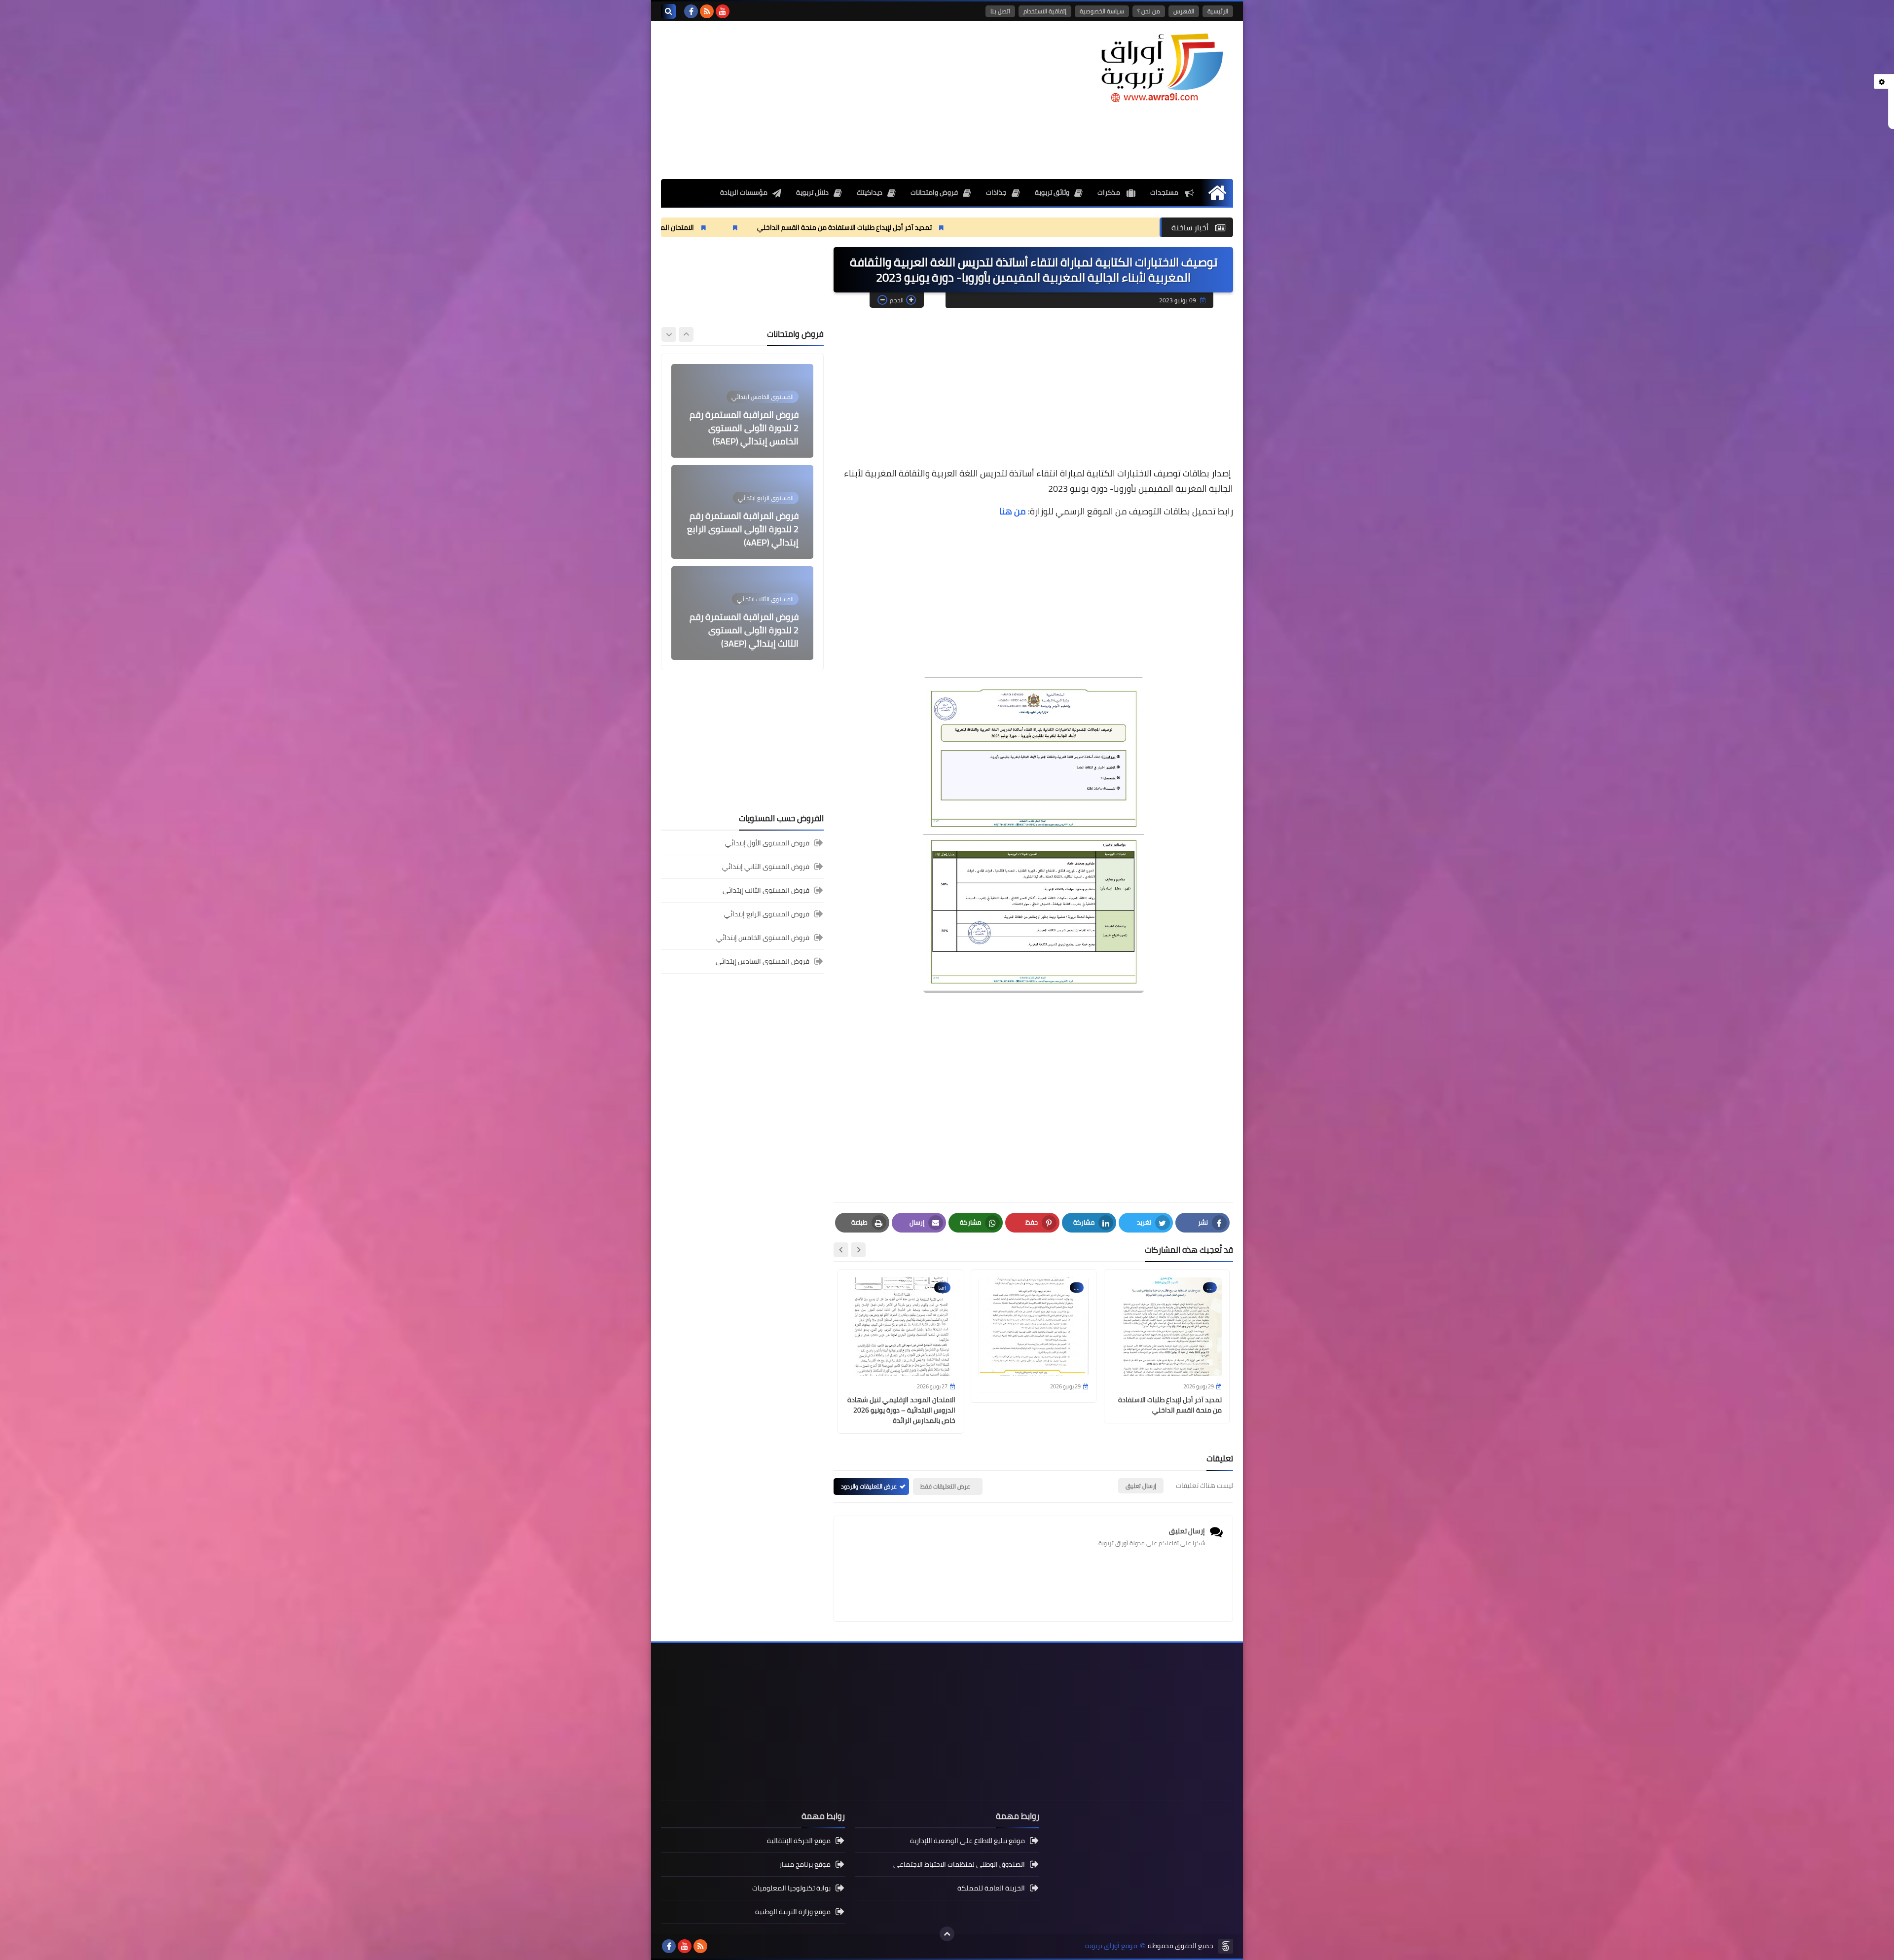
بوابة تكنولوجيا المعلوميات (791, 1888)
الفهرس (1184, 11)
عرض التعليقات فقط (945, 1486)
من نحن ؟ (1149, 11)
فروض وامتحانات (934, 192)
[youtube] (723, 11)
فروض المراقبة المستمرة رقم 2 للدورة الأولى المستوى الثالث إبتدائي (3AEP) (744, 529)
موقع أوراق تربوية (1111, 1946)
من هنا (1013, 511)
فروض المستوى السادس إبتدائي (763, 961)
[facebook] (691, 11)
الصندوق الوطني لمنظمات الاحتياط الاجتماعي (959, 1864)
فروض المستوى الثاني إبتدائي (766, 867)
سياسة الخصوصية (1102, 11)
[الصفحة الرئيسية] (1217, 193)
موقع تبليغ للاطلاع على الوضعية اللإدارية (967, 1841)
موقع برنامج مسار (805, 1864)
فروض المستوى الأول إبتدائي (767, 844)
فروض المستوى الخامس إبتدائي (763, 938)
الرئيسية (1218, 11)
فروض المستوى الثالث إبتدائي (766, 890)
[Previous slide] (686, 334)
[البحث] (668, 11)
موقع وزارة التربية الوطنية (793, 1912)
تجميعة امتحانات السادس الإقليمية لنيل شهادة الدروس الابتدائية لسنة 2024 (744, 630)
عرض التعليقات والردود (869, 1486)
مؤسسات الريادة (744, 192)
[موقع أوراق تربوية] (1162, 67)
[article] (742, 411)
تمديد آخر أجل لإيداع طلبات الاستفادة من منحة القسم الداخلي (1040, 227)
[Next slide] (841, 1250)
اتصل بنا (1000, 11)
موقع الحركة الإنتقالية (799, 1841)
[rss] (707, 11)
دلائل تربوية (812, 192)
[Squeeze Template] (1226, 1946)
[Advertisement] (840, 100)
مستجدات (1165, 192)
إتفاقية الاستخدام (1045, 11)
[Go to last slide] (858, 1250)
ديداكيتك (870, 192)
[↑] (947, 1934)
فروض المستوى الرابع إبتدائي (767, 914)
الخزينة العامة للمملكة (991, 1888)
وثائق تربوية (1052, 192)
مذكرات (1110, 192)
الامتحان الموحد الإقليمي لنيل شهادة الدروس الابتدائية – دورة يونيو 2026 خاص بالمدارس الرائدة (752, 227)
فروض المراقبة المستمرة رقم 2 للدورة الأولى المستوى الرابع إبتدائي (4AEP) (743, 428)
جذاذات (996, 192)
